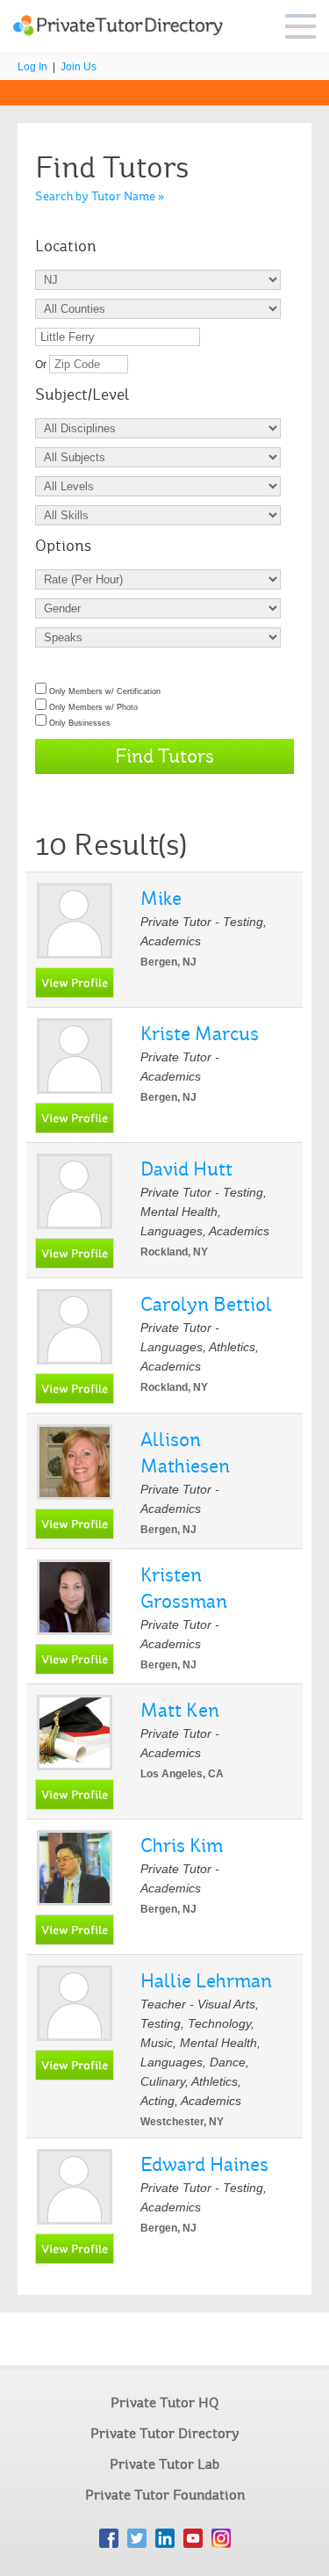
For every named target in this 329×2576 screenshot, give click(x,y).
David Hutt (186, 1169)
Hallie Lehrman (206, 1981)
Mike (161, 898)
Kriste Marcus (200, 1034)
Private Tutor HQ (164, 2402)
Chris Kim (182, 1845)
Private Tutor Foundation (165, 2495)
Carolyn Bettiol (206, 1304)
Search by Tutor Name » (100, 196)
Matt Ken (180, 1710)
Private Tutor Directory (165, 2433)
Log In (32, 67)
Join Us (79, 67)
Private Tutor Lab (164, 2464)
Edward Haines (204, 2164)
